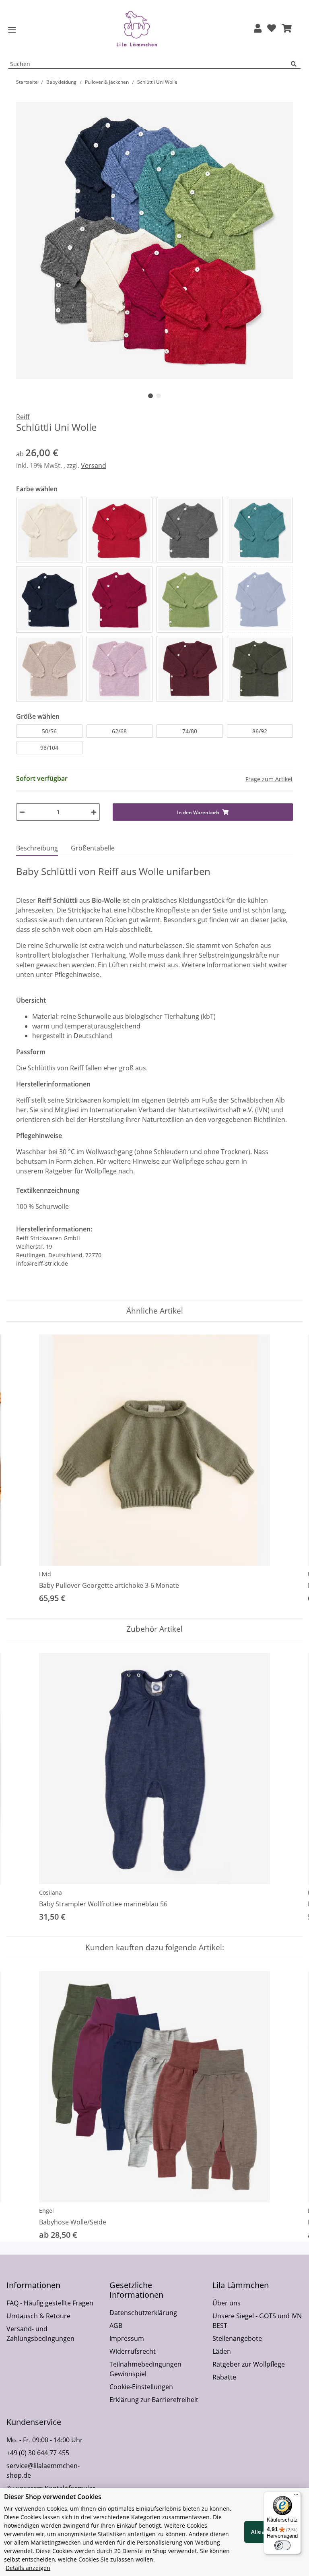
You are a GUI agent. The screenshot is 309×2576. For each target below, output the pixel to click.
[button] (258, 29)
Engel (46, 2211)
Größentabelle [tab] (93, 848)
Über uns (227, 2303)
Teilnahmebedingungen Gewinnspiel (145, 2369)
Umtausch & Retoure (38, 2316)
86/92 (260, 731)
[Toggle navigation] (12, 30)
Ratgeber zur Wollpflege (249, 2364)
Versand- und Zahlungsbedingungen (40, 2334)
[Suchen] (296, 64)
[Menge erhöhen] (94, 812)
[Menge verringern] (22, 812)
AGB (116, 2326)
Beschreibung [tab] (37, 848)
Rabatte (224, 2377)
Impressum (127, 2338)
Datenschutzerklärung (143, 2313)
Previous (20, 1470)
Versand (94, 466)
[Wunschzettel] (272, 29)
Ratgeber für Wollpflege (81, 1171)
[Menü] (296, 2496)
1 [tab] (150, 396)
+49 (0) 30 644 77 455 (38, 2453)
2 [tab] (159, 396)
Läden (222, 2351)
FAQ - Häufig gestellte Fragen (50, 2303)
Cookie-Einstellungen (141, 2387)
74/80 (190, 731)
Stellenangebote (237, 2338)
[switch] (282, 2545)
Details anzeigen (28, 2568)
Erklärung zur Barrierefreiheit (154, 2400)
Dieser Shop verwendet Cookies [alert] (53, 2497)
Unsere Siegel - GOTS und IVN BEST (257, 2321)
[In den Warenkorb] (23, 97)
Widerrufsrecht (133, 2351)
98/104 (49, 748)
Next (289, 1470)
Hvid (45, 1574)
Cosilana (50, 1892)
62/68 (119, 731)
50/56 (49, 731)
